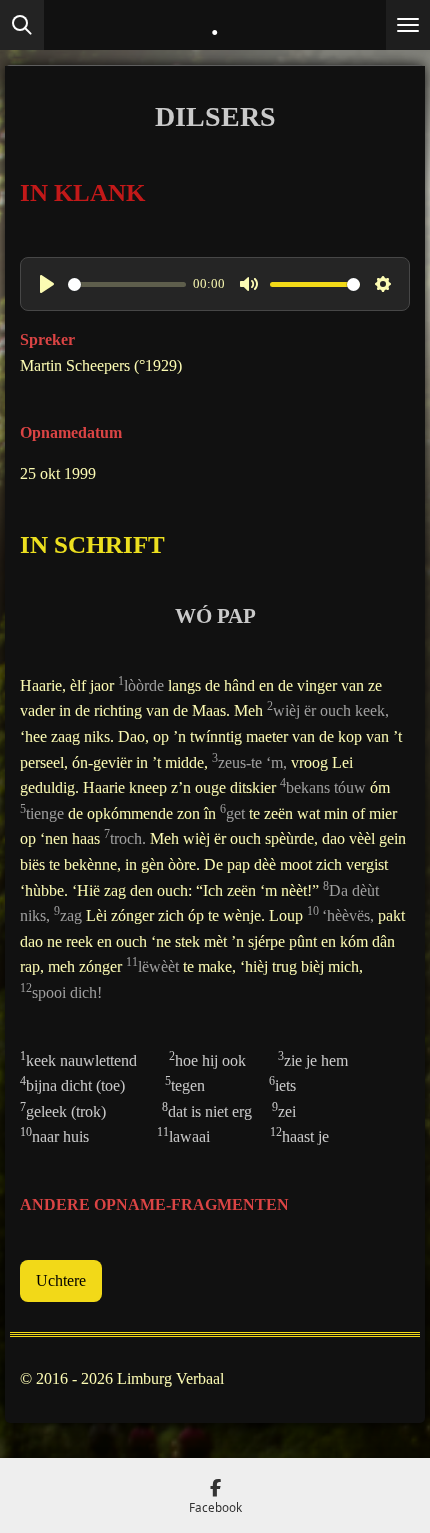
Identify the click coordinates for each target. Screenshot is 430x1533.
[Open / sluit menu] (408, 25)
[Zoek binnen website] (22, 25)
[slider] (127, 284)
